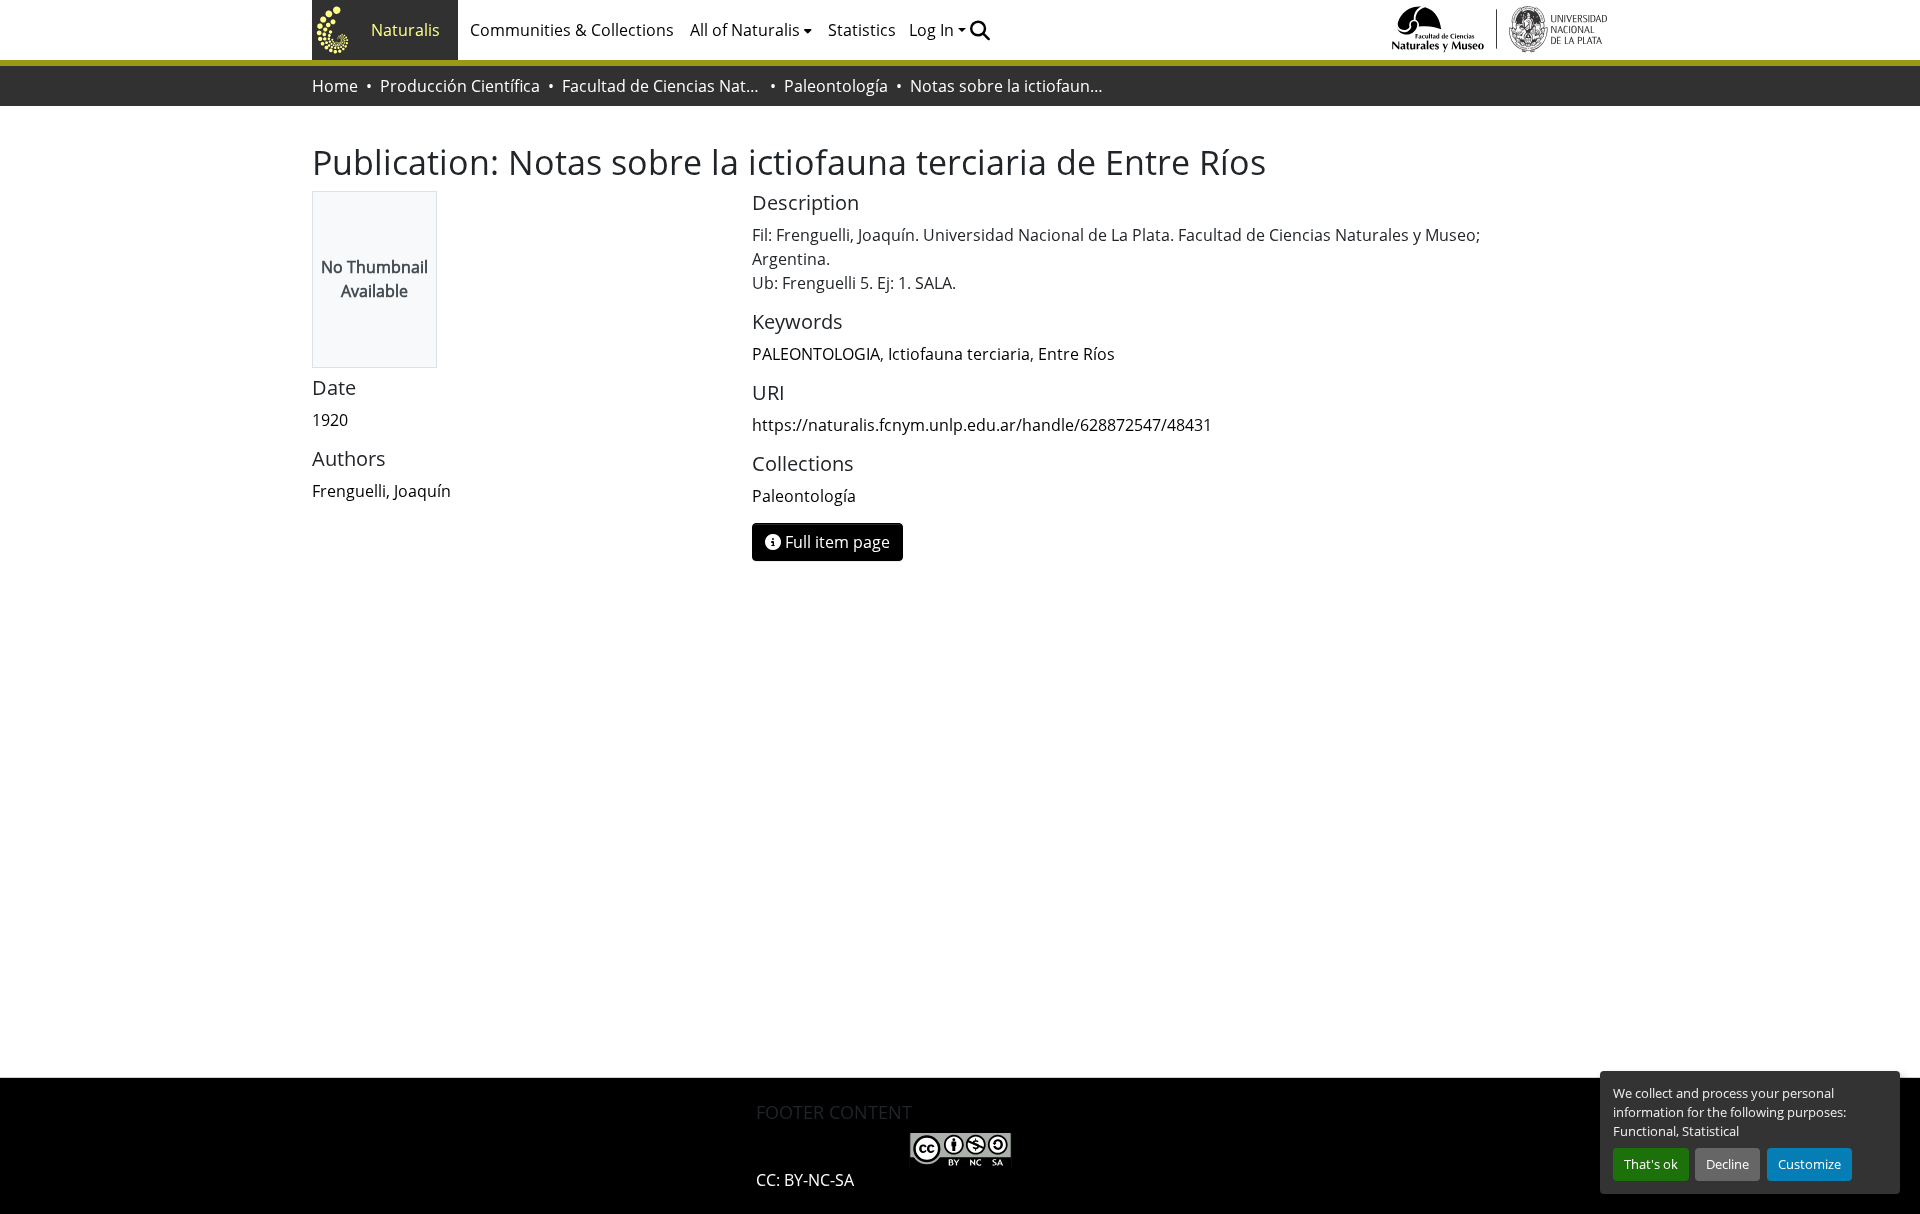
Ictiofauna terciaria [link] (959, 354)
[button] (979, 30)
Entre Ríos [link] (1076, 354)
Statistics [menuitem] (862, 30)
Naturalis (405, 30)
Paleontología (836, 86)
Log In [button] (933, 30)
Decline (1727, 1164)
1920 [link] (330, 420)
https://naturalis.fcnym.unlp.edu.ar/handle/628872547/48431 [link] (982, 425)
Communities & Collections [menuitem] (572, 30)
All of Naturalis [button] (745, 30)
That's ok (1651, 1164)
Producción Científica (460, 86)
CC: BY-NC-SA (805, 1180)
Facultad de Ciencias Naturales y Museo (662, 86)
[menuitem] (751, 30)
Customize (1809, 1164)
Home (335, 86)
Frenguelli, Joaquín (381, 491)
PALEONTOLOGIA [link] (816, 354)
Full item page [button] (835, 542)
